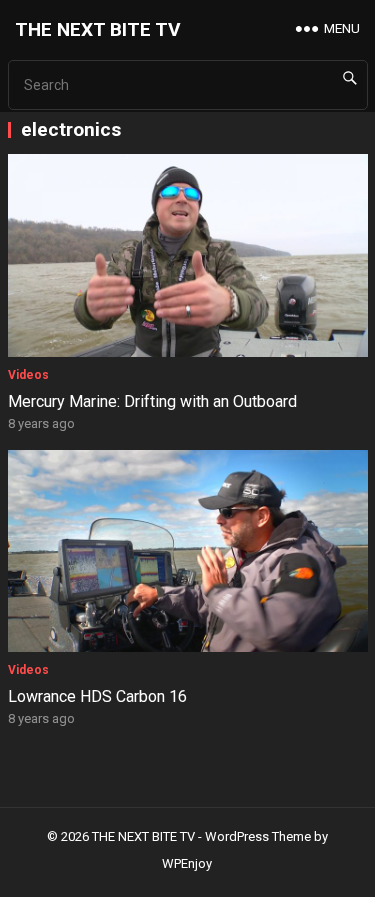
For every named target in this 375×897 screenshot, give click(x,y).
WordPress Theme (258, 836)
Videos (28, 375)
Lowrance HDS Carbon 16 (97, 696)
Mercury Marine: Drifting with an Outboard (152, 401)
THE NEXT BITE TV (98, 29)
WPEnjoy (187, 863)
